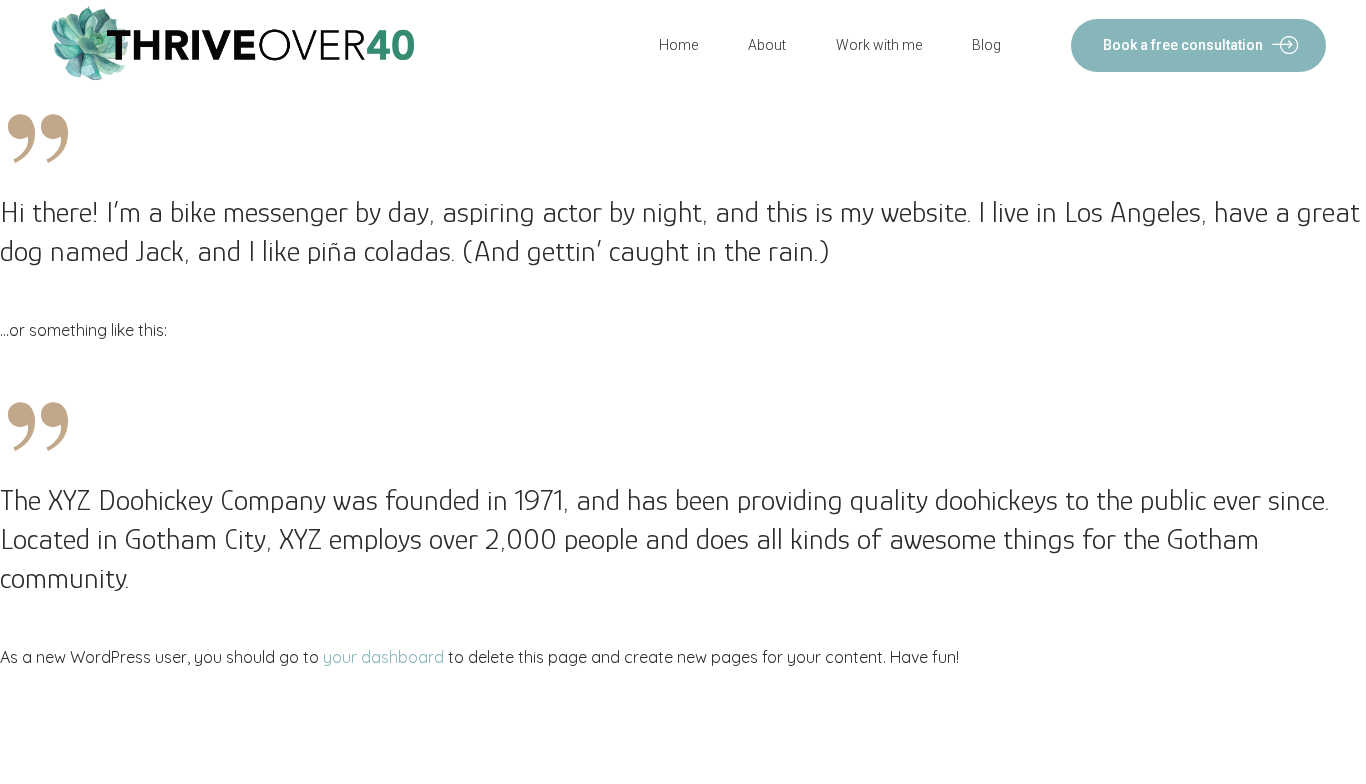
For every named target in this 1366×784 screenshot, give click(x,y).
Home (678, 45)
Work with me (879, 45)
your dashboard (383, 657)
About (767, 45)
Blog (986, 45)
